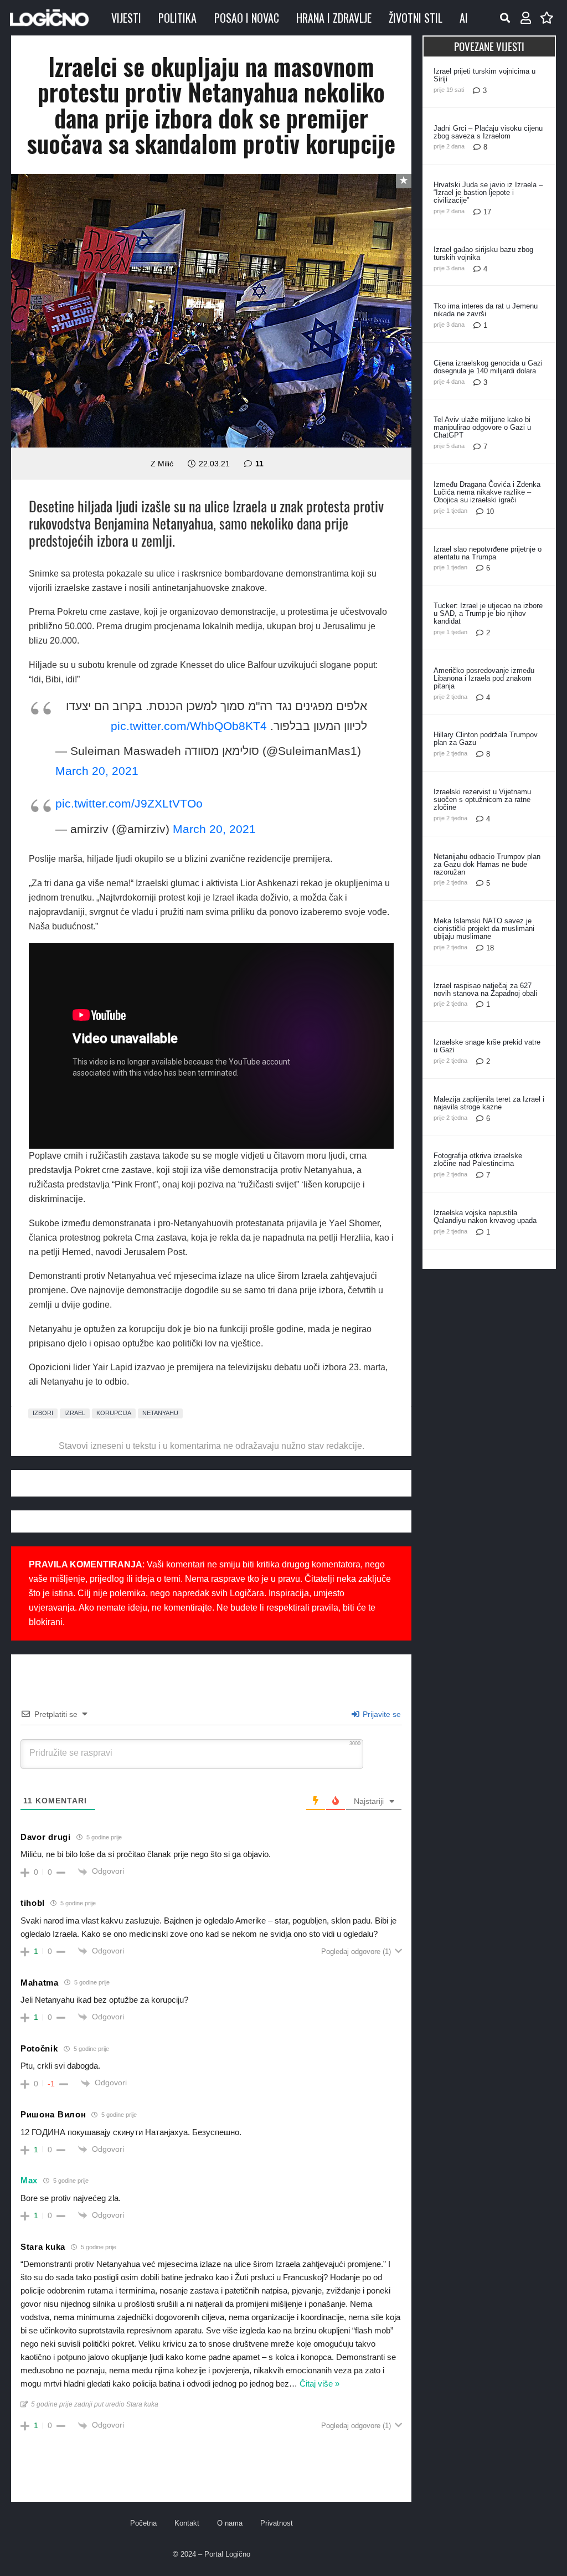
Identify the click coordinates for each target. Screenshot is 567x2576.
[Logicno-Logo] (49, 18)
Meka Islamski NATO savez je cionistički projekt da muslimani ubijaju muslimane (484, 929)
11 (259, 464)
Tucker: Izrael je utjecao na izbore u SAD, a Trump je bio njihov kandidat (488, 613)
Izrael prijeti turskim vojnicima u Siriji (484, 75)
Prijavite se (381, 1714)
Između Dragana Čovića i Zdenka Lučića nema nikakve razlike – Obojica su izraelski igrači (487, 492)
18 (490, 948)
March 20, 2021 (97, 771)
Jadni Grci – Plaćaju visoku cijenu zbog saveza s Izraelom (488, 132)
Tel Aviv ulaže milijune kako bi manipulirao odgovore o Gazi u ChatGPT (482, 427)
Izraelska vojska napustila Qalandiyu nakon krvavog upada (485, 1217)
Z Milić (162, 464)
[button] (505, 18)
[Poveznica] (526, 18)
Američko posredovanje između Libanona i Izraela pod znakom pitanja (484, 678)
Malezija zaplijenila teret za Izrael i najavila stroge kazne (489, 1103)
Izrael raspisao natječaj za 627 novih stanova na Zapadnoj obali (485, 989)
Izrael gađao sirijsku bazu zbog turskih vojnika (483, 253)
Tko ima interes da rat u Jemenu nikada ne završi (486, 310)
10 (490, 511)
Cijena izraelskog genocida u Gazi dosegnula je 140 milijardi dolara (488, 367)
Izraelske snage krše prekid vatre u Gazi (487, 1046)
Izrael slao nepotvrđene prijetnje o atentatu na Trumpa (488, 553)
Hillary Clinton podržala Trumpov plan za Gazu (486, 739)
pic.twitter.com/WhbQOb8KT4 (189, 726)
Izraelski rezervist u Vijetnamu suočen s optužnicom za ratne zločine (482, 799)
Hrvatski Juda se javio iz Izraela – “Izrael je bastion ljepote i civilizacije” (488, 192)
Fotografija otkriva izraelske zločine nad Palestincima (478, 1160)
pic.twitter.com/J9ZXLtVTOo (129, 803)
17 (487, 212)
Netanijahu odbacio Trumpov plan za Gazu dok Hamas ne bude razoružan (487, 864)
